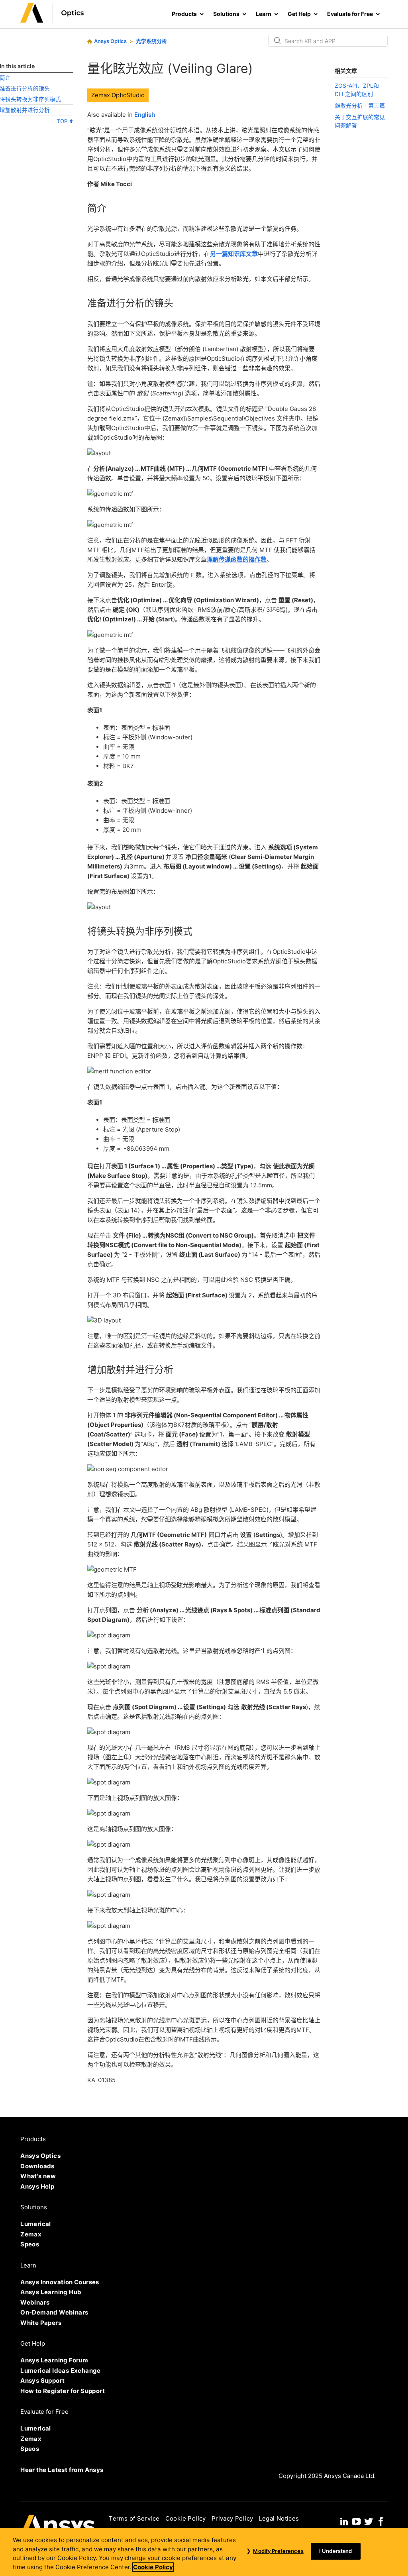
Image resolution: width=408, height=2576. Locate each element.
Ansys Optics (110, 41)
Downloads (37, 2166)
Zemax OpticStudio (118, 95)
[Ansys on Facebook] (381, 2521)
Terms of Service (134, 2518)
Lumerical (36, 2224)
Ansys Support (42, 2380)
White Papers (41, 2323)
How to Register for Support (63, 2391)
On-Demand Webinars (54, 2312)
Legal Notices (279, 2518)
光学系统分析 (151, 41)
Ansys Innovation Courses (60, 2282)
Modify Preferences (278, 2551)
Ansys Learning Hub (51, 2292)
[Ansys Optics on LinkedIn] (344, 2521)
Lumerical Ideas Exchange (61, 2371)
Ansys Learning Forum (54, 2360)
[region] (204, 2552)
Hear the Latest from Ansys (62, 2470)
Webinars (35, 2302)
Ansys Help (37, 2186)
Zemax (31, 2234)
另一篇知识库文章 (234, 254)
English (145, 115)
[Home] (52, 21)
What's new (38, 2176)
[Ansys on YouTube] (356, 2521)
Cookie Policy (186, 2518)
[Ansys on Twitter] (369, 2521)
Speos (30, 2244)
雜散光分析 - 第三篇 (360, 105)
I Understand (336, 2551)
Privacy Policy (232, 2518)
